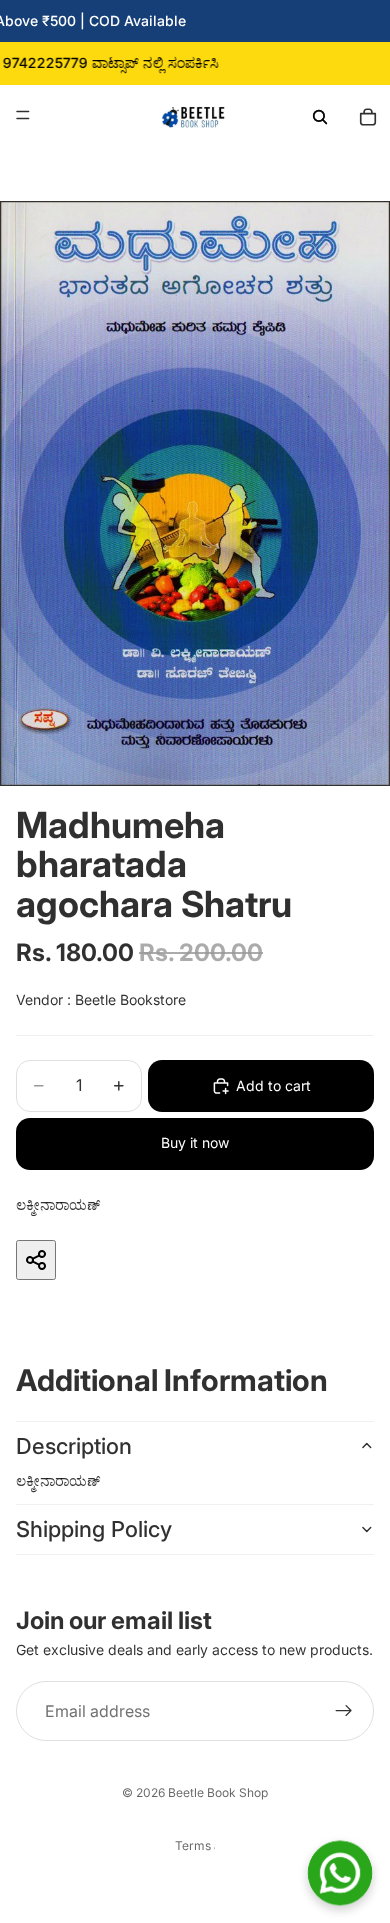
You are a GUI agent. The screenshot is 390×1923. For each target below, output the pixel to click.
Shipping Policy (94, 1529)
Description (74, 1446)
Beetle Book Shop (218, 1792)
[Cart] (368, 115)
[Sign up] (344, 1712)
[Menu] (23, 115)
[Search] (320, 115)
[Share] (36, 1260)
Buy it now (195, 1142)
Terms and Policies (195, 1845)
